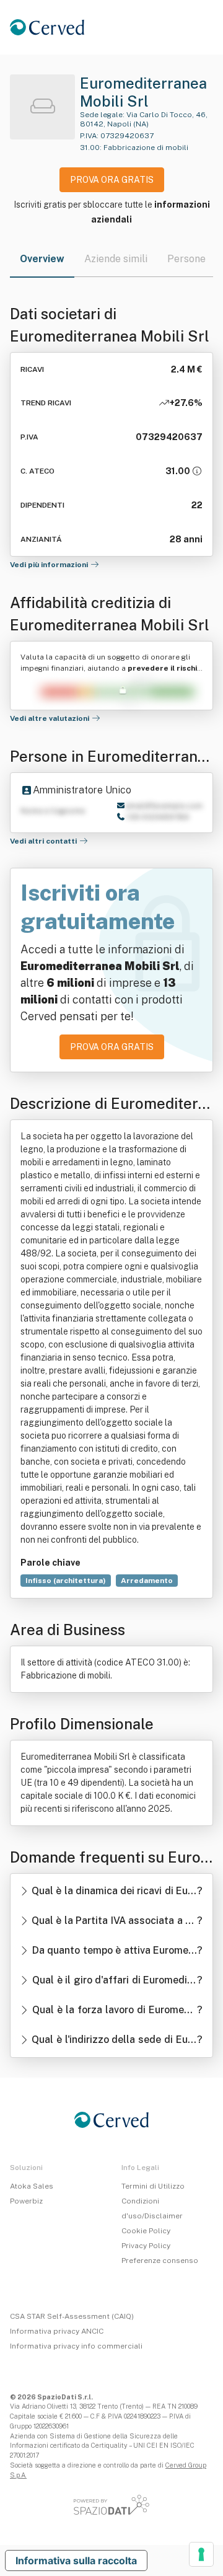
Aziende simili (116, 259)
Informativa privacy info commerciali (76, 2346)
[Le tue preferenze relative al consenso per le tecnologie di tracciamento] (201, 2554)
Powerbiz (26, 2201)
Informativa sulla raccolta (76, 2561)
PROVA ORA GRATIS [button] (112, 180)
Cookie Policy (146, 2231)
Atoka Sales (32, 2186)
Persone (186, 259)
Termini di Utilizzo (153, 2186)
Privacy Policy (146, 2246)
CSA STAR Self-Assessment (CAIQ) (72, 2316)
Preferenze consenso (160, 2261)
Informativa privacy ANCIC (57, 2331)
